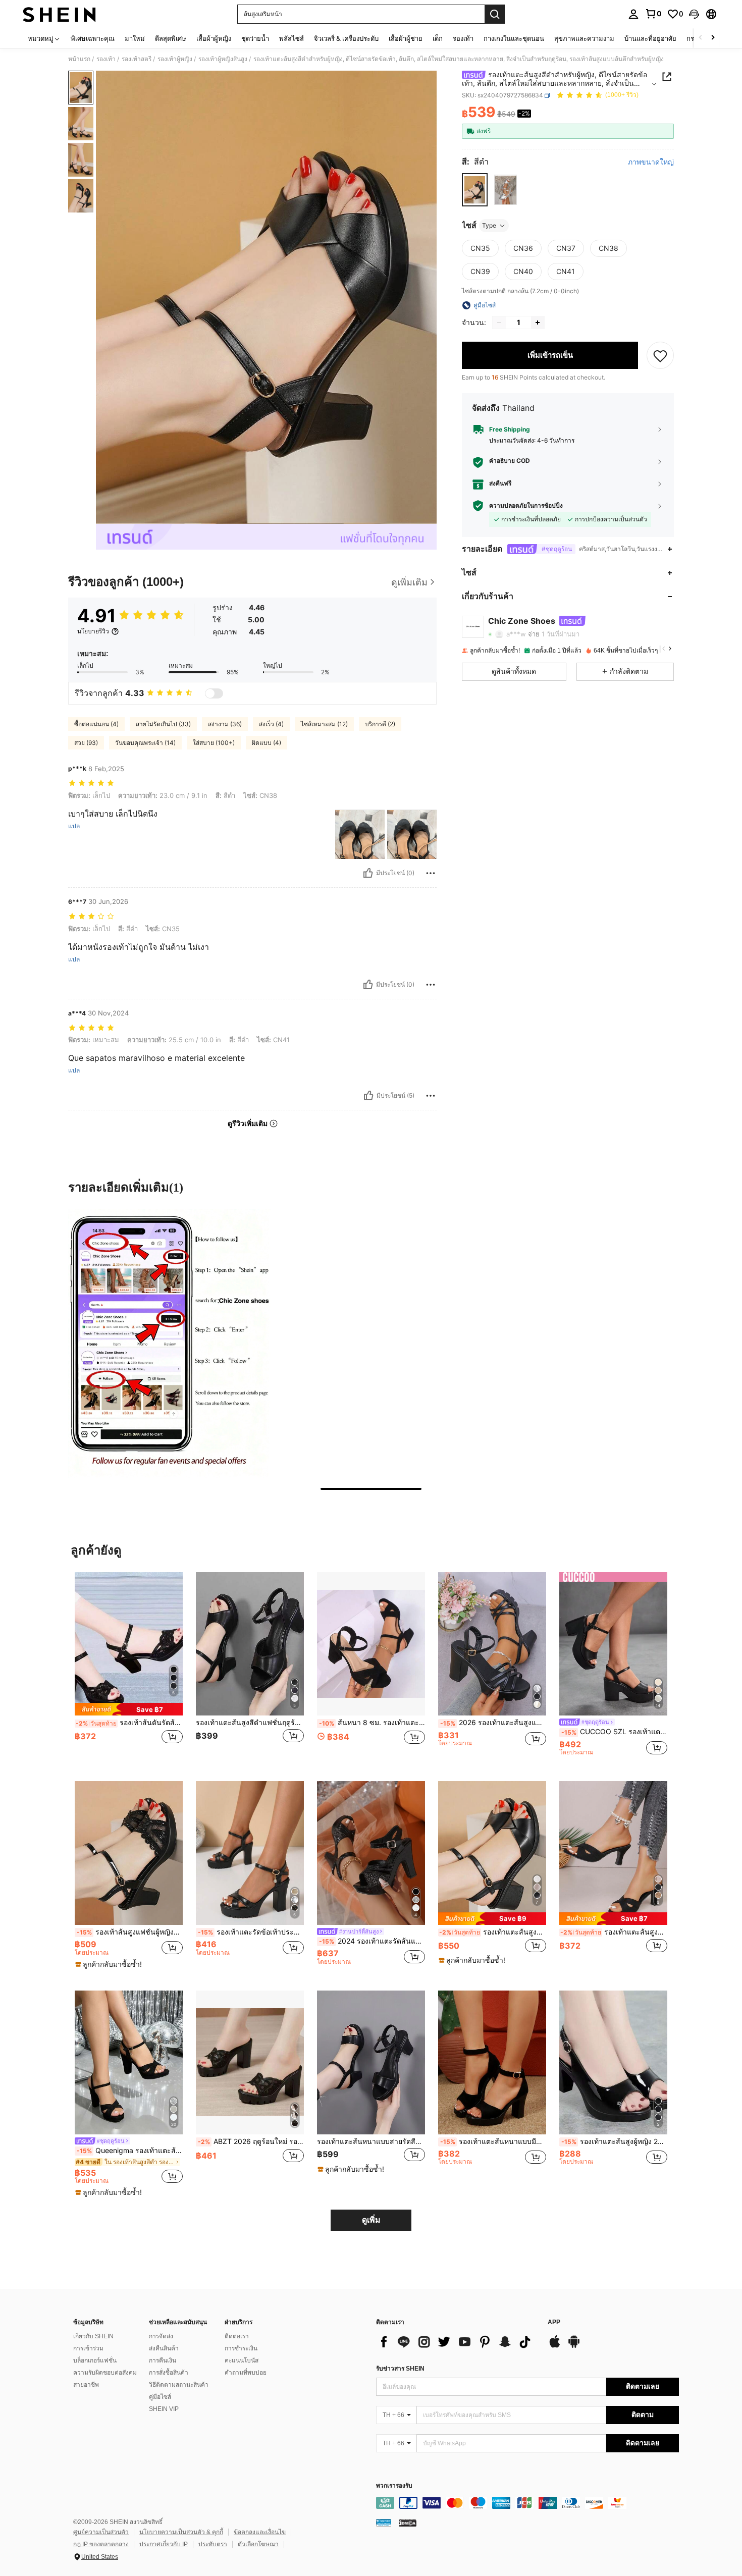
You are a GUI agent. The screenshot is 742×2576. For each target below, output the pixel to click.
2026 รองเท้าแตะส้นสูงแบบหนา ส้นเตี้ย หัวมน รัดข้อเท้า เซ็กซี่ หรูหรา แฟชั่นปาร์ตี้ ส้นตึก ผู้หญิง (493, 1723)
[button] (694, 14)
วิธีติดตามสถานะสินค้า (179, 2385)
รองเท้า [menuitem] (463, 38)
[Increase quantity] (538, 323)
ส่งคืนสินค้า (164, 2348)
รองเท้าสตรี (137, 59)
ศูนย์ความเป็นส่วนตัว (101, 2532)
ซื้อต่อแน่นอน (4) (96, 724)
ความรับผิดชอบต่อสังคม (105, 2373)
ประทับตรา (213, 2544)
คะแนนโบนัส (242, 2360)
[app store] (555, 2346)
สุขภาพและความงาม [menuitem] (584, 38)
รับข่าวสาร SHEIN (400, 2369)
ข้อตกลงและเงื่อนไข (260, 2532)
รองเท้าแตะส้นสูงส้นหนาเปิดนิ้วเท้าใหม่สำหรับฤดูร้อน (493, 1932)
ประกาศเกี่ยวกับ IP (164, 2544)
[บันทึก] (660, 355)
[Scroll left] (701, 38)
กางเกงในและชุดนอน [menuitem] (514, 38)
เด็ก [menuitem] (438, 38)
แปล (74, 826)
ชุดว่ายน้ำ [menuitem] (255, 38)
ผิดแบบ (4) (267, 743)
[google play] (574, 2346)
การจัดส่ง (161, 2336)
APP (554, 2322)
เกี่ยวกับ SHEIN (93, 2336)
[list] (457, 2342)
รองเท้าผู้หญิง (175, 59)
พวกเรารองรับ (394, 2486)
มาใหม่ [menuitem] (135, 38)
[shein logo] (59, 14)
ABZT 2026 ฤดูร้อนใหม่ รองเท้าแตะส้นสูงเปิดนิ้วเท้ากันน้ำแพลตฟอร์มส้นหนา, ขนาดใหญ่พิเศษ (251, 2141)
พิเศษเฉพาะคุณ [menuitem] (93, 38)
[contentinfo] (527, 2503)
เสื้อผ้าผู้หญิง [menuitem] (214, 38)
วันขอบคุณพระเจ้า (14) (145, 743)
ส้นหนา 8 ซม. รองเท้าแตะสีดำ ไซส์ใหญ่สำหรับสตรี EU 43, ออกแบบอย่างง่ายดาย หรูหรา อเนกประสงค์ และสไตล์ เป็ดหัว (372, 1723)
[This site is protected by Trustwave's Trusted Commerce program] (384, 2523)
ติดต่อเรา (237, 2336)
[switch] (214, 693)
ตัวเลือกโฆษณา (258, 2544)
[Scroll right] (713, 38)
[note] (129, 1709)
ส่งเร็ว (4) (271, 724)
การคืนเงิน (163, 2360)
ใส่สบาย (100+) (214, 743)
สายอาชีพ (86, 2385)
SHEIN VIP (164, 2409)
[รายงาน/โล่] (431, 873)
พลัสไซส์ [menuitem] (291, 38)
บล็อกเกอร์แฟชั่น (95, 2360)
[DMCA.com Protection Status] (408, 2523)
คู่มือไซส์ (160, 2397)
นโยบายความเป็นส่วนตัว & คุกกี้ (181, 2532)
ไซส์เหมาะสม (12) (324, 724)
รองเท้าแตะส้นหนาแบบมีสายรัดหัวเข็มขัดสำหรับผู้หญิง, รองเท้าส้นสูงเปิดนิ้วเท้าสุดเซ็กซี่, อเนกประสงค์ (493, 2141)
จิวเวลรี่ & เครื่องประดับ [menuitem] (346, 38)
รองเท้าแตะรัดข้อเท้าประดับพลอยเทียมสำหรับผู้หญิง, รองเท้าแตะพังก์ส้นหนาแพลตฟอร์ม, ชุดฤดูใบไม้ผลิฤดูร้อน (251, 1932)
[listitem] (129, 1669)
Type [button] (489, 225)
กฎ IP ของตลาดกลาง (101, 2544)
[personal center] (633, 14)
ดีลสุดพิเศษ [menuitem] (171, 38)
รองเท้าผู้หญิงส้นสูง (223, 59)
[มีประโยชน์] (368, 873)
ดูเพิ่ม (371, 2220)
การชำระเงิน (241, 2348)
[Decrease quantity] (499, 323)
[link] (653, 14)
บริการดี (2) (380, 724)
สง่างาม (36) (225, 724)
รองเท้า (106, 59)
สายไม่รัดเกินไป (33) (163, 724)
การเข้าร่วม (88, 2348)
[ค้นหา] (495, 14)
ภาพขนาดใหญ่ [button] (651, 162)
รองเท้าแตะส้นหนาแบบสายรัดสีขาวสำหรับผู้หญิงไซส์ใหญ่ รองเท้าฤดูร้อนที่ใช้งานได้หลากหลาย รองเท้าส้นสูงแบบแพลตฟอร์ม (371, 2141)
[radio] (475, 190)
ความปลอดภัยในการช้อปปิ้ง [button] (526, 506)
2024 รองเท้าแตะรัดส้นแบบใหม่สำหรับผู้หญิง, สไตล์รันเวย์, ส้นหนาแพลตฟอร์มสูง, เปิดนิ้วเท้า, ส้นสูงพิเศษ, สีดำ (372, 1941)
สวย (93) (86, 743)
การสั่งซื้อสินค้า (169, 2373)
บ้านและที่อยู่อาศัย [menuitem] (650, 38)
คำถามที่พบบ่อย (246, 2373)
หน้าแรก (79, 59)
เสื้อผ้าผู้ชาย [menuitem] (406, 38)
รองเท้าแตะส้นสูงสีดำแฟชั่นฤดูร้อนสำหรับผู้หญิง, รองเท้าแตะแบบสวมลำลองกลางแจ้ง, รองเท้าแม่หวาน (250, 1723)
